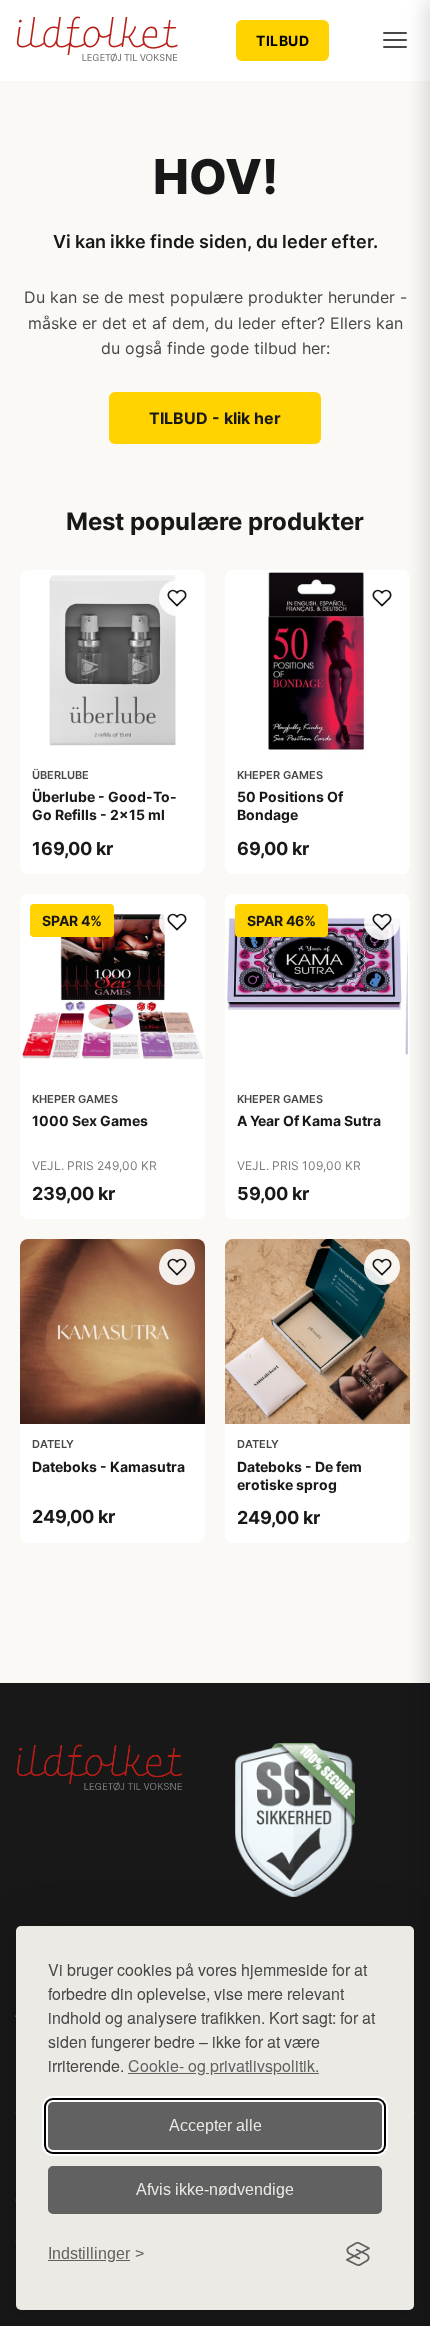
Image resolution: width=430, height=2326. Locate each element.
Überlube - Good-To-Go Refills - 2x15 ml (104, 805)
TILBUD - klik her (215, 418)
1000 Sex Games (90, 1120)
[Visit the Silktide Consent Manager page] (358, 2254)
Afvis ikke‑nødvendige (215, 2189)
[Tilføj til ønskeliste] (177, 598)
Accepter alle (215, 2125)
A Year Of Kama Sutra (309, 1120)
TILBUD (282, 40)
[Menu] (395, 40)
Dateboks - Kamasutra (108, 1466)
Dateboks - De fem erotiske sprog (299, 1475)
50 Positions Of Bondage (290, 805)
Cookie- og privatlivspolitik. (223, 2065)
